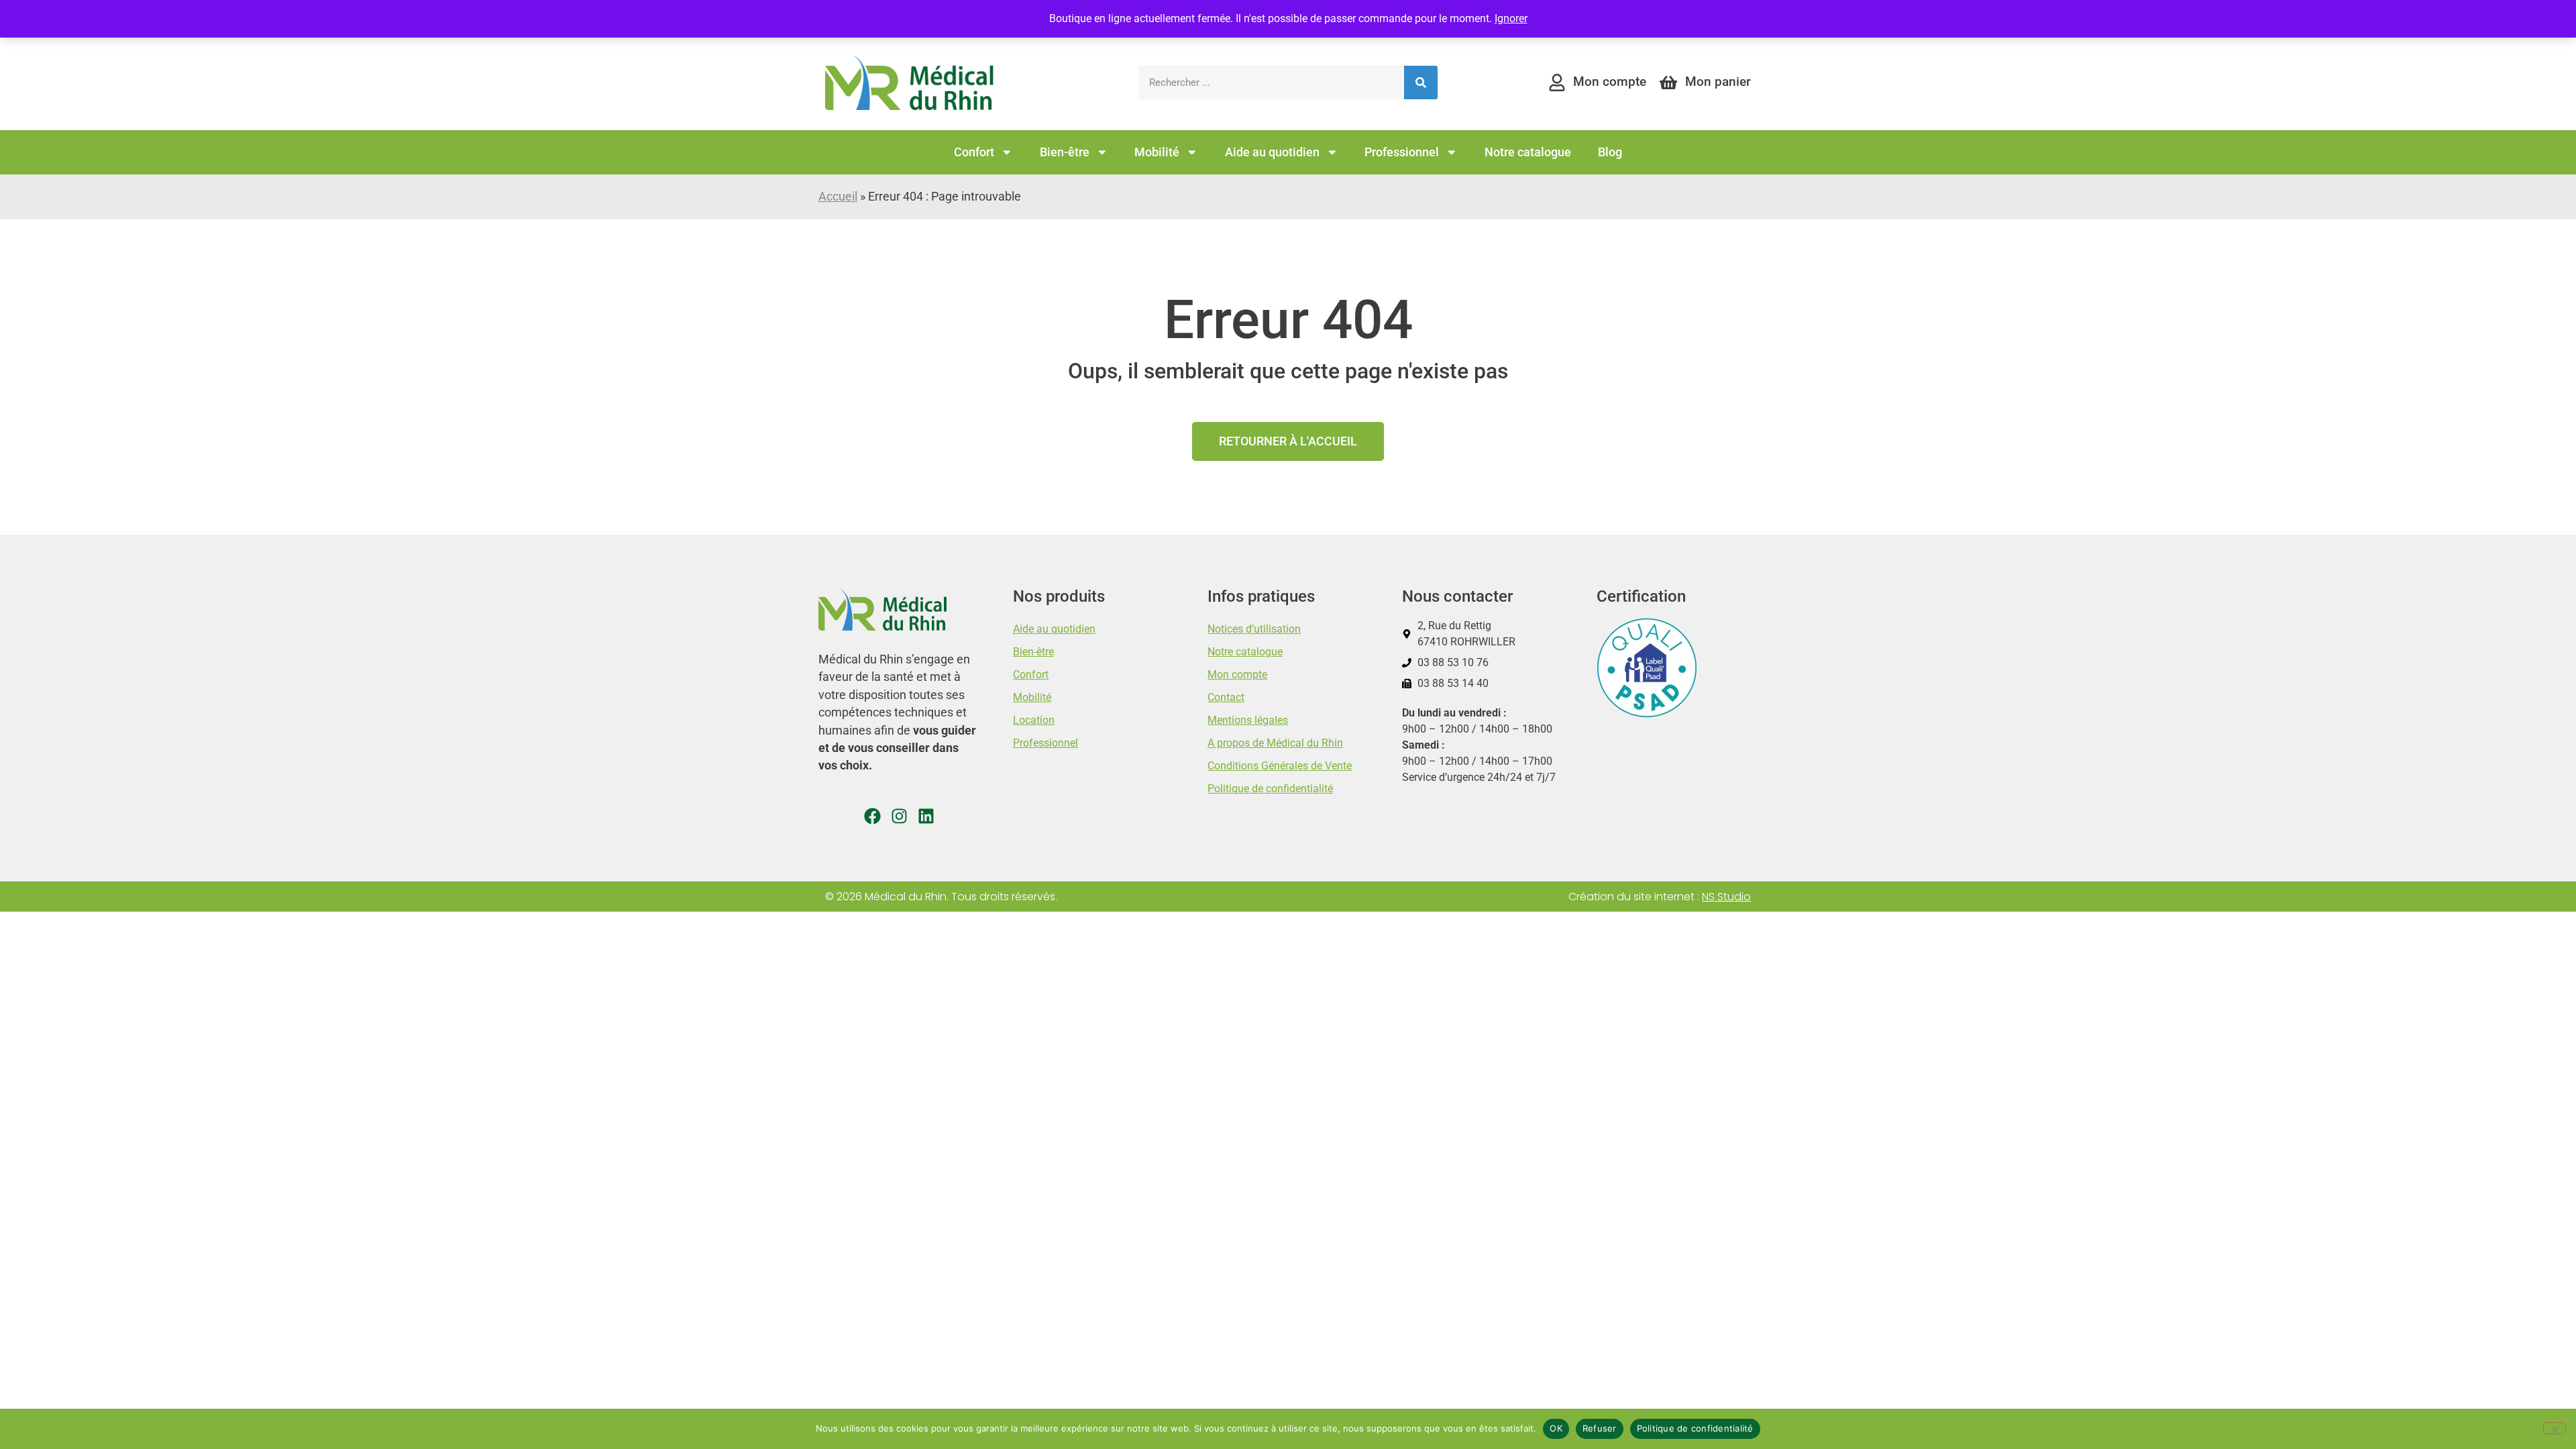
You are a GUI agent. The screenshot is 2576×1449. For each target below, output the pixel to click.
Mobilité (1157, 152)
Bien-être (1065, 152)
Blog (1610, 152)
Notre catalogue (1528, 152)
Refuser (1600, 1428)
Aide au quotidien (1272, 152)
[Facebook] (872, 816)
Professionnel (1402, 152)
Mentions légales (1248, 720)
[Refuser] (2555, 1428)
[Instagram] (899, 816)
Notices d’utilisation (1254, 629)
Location (1034, 720)
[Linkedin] (926, 816)
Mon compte (1237, 675)
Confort (974, 152)
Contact (1226, 697)
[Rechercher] (1421, 83)
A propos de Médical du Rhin (1275, 743)
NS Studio (1726, 897)
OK (1556, 1428)
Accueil (838, 197)
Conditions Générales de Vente (1280, 766)
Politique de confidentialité (1270, 789)
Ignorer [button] (1511, 18)
